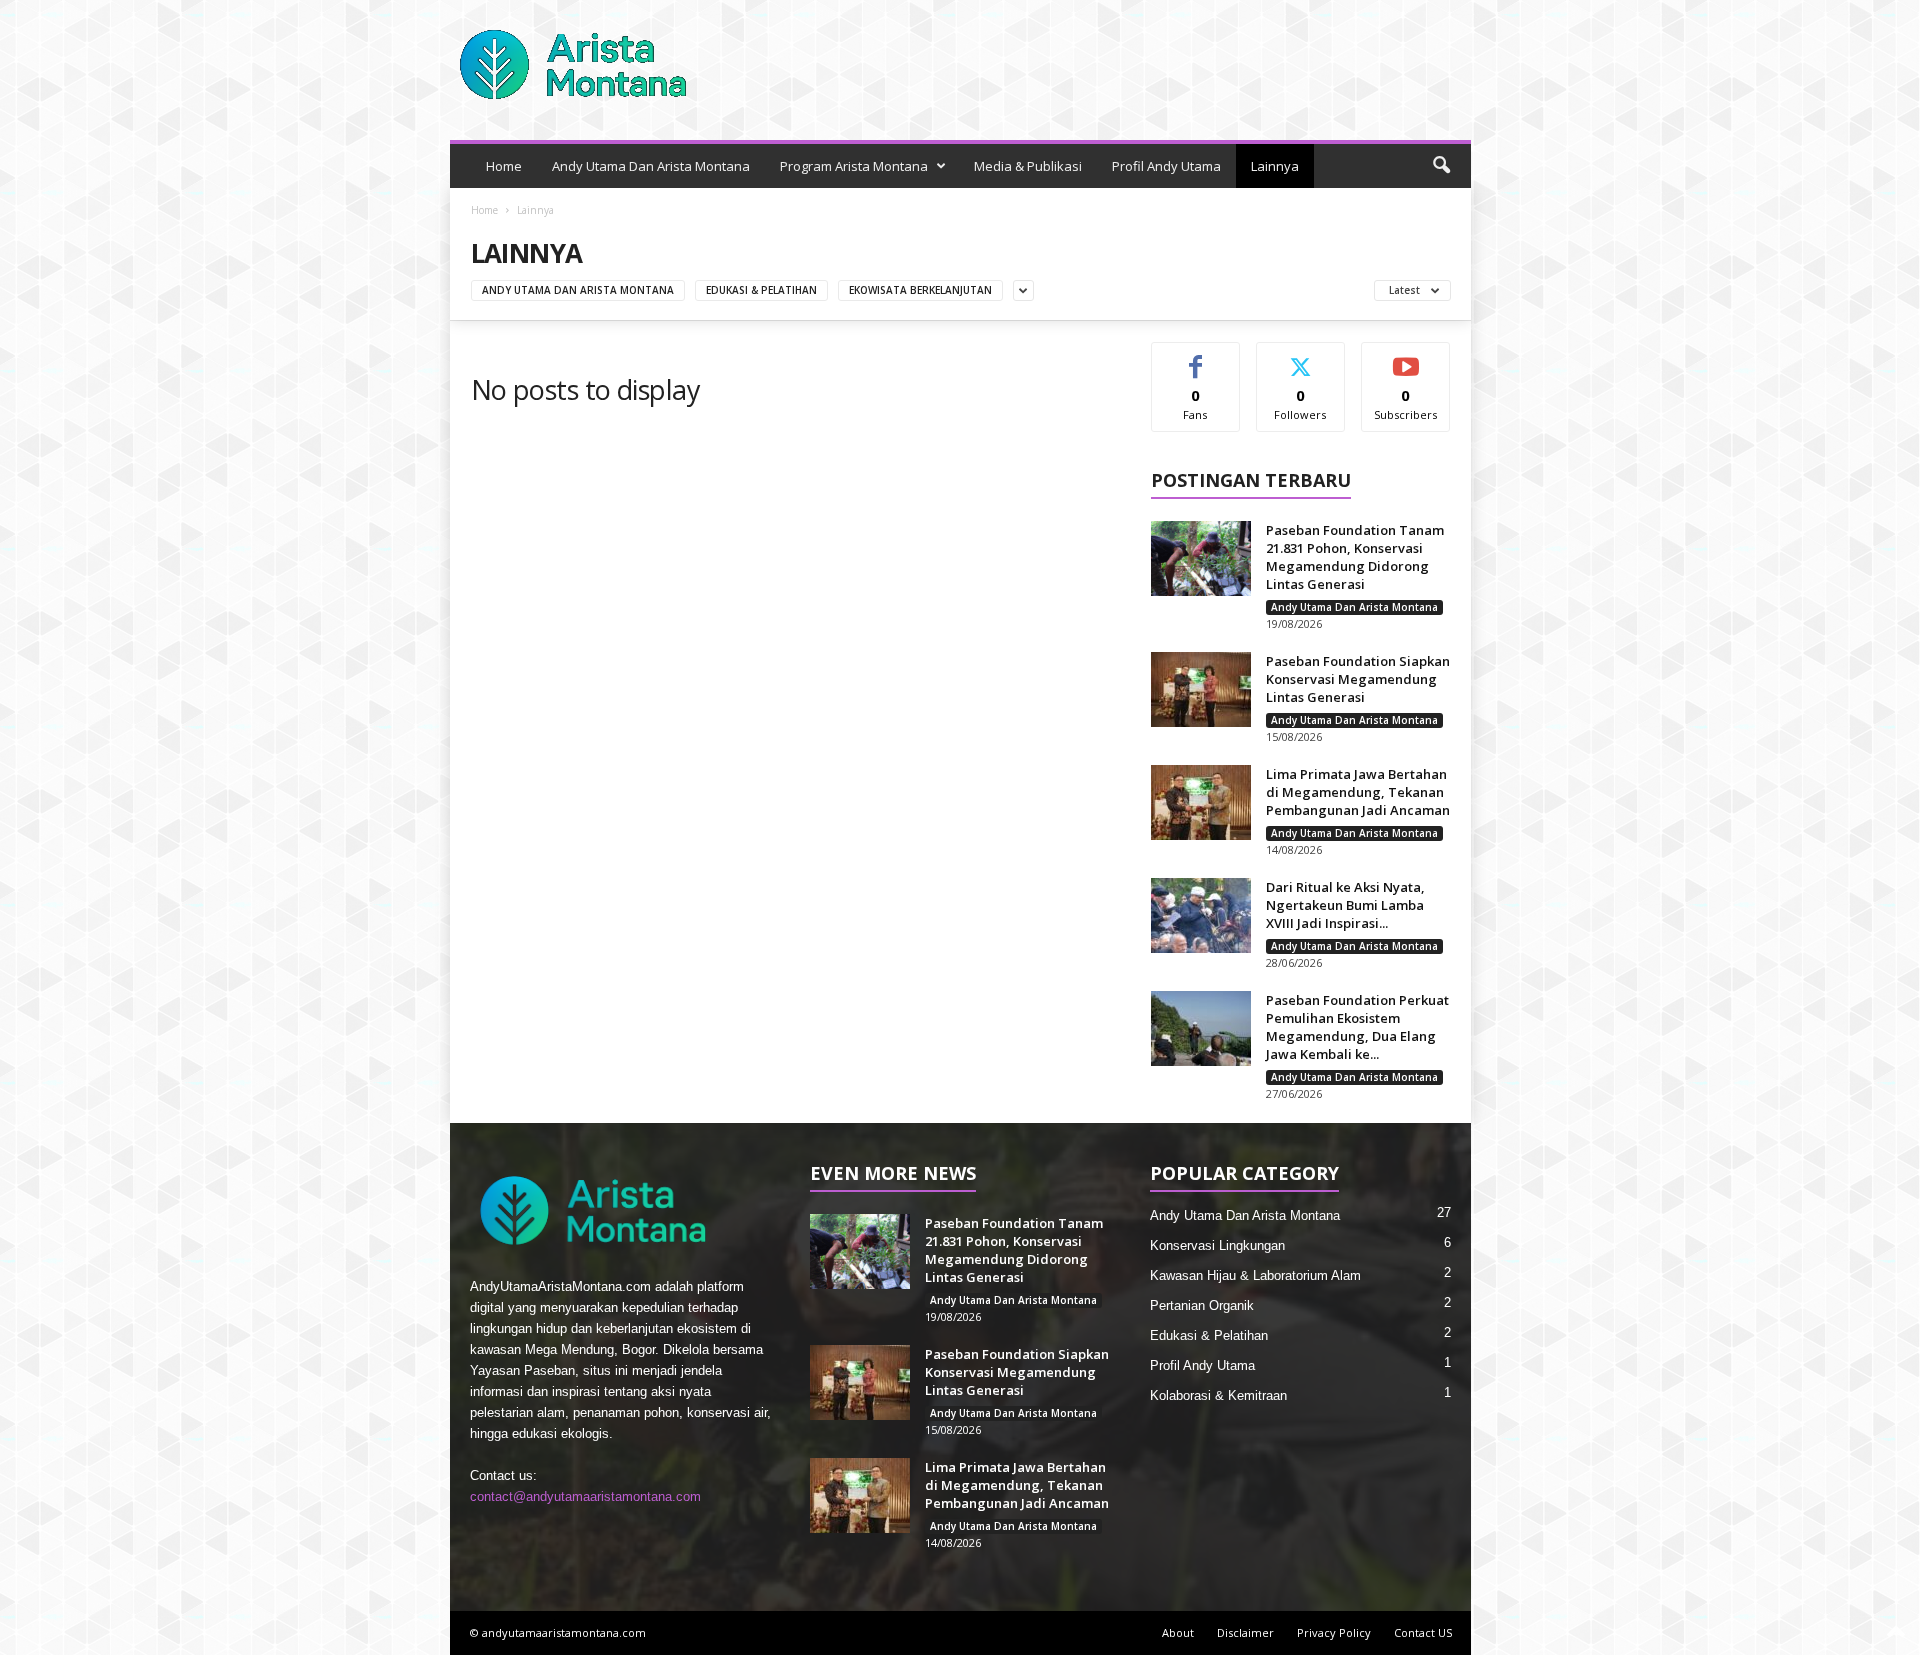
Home (504, 166)
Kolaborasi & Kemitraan (1218, 1395)
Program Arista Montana (854, 166)
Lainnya (1275, 166)
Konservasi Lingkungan (1217, 1245)
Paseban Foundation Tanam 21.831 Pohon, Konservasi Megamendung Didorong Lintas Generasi (1355, 557)
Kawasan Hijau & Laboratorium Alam (1255, 1275)
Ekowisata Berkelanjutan (920, 290)
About (1178, 1632)
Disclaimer (1245, 1632)
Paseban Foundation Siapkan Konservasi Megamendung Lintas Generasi (1358, 679)
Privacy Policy (1334, 1632)
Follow (1300, 357)
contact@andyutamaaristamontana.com (585, 1496)
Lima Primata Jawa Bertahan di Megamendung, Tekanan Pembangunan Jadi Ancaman (1358, 792)
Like (1195, 357)
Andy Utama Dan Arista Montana (651, 166)
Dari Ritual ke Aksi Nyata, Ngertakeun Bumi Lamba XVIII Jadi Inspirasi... (1345, 905)
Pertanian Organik (1202, 1305)
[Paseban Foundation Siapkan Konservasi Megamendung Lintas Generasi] (1201, 689)
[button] (1441, 166)
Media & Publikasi (1028, 166)
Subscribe (1406, 357)
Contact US (1423, 1632)
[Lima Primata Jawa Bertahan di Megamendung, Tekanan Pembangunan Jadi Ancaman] (1201, 802)
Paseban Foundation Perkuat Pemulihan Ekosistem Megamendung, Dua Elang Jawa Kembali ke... (1357, 1027)
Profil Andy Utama (1166, 166)
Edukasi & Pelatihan (761, 290)
